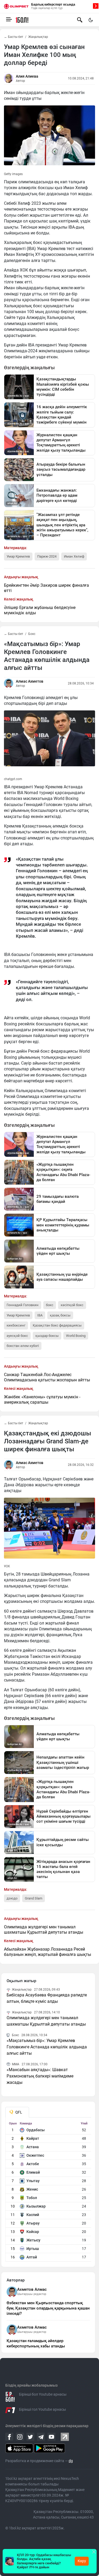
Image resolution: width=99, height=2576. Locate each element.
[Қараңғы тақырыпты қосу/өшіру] (91, 20)
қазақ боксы (60, 1315)
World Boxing (76, 1336)
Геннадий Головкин (23, 1305)
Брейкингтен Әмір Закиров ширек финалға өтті (46, 588)
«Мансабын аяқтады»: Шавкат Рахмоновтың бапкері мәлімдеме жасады (40, 2076)
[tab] (17, 2112)
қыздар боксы (47, 1336)
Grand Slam (34, 1898)
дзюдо (12, 1898)
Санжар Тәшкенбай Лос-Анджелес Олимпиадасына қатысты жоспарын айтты (47, 1377)
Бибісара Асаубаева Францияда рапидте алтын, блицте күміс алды (47, 1998)
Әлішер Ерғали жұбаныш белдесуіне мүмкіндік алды (40, 610)
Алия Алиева (27, 76)
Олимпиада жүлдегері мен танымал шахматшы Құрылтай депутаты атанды (44, 1930)
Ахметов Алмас (32, 2289)
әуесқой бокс (17, 1336)
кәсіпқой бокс (72, 1305)
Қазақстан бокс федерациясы (57, 1325)
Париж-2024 (47, 556)
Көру (82, 2561)
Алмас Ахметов (30, 681)
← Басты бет (14, 37)
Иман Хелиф (74, 556)
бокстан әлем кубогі (23, 1346)
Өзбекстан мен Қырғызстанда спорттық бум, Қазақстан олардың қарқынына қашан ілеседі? (48, 2308)
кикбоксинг (16, 1325)
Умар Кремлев (18, 556)
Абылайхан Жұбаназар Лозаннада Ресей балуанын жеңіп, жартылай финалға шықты (48, 1952)
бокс (50, 1305)
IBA (40, 1315)
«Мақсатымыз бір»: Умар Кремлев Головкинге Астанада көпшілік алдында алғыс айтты (47, 2047)
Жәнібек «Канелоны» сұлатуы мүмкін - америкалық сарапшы (42, 1400)
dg (71, 2461)
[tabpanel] (48, 2192)
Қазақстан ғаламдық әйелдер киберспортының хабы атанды (36, 2343)
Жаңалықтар (38, 37)
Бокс (32, 634)
